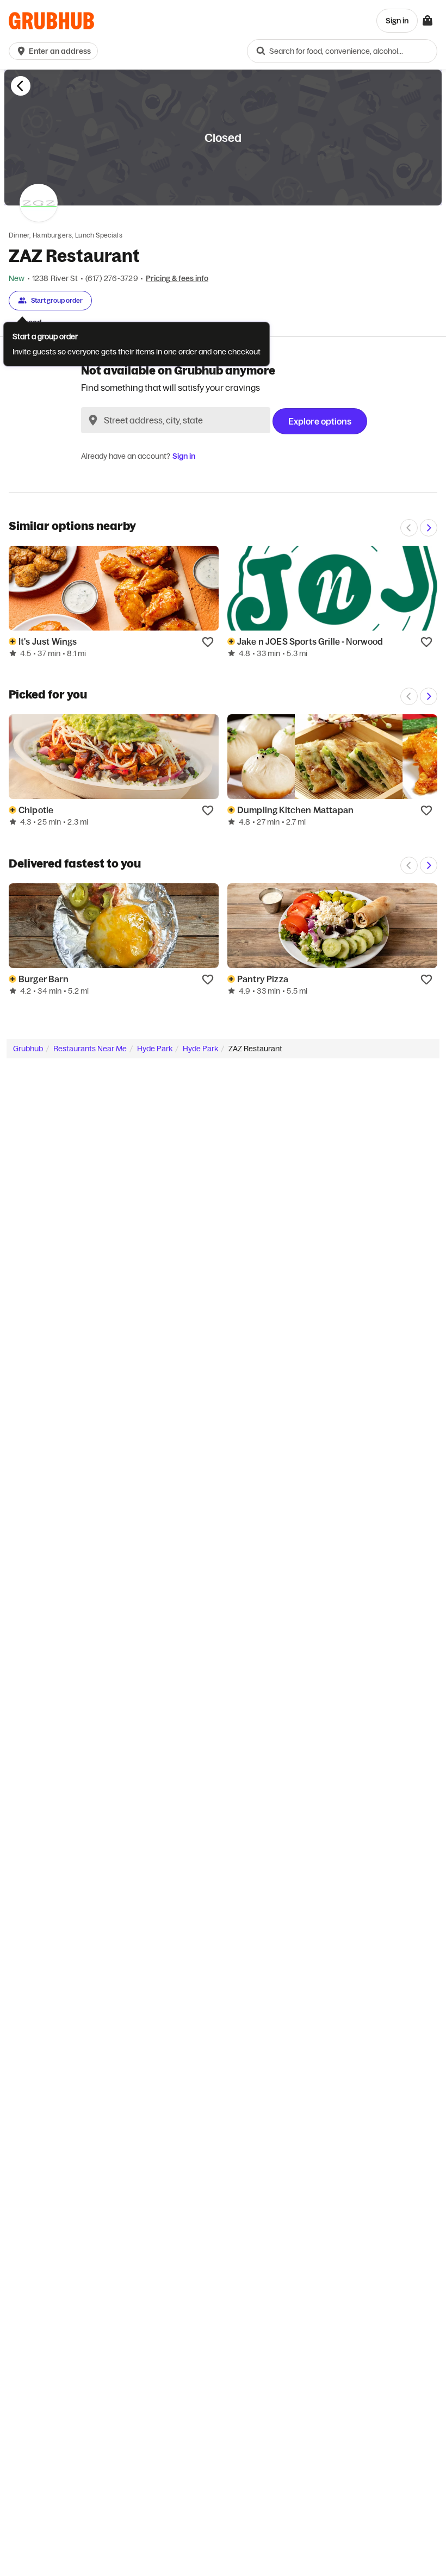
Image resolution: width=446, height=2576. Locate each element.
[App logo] (51, 21)
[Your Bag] (428, 21)
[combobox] (342, 51)
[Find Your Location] (93, 420)
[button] (55, 51)
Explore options (320, 421)
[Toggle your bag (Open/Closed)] (428, 21)
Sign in (184, 456)
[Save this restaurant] (208, 641)
